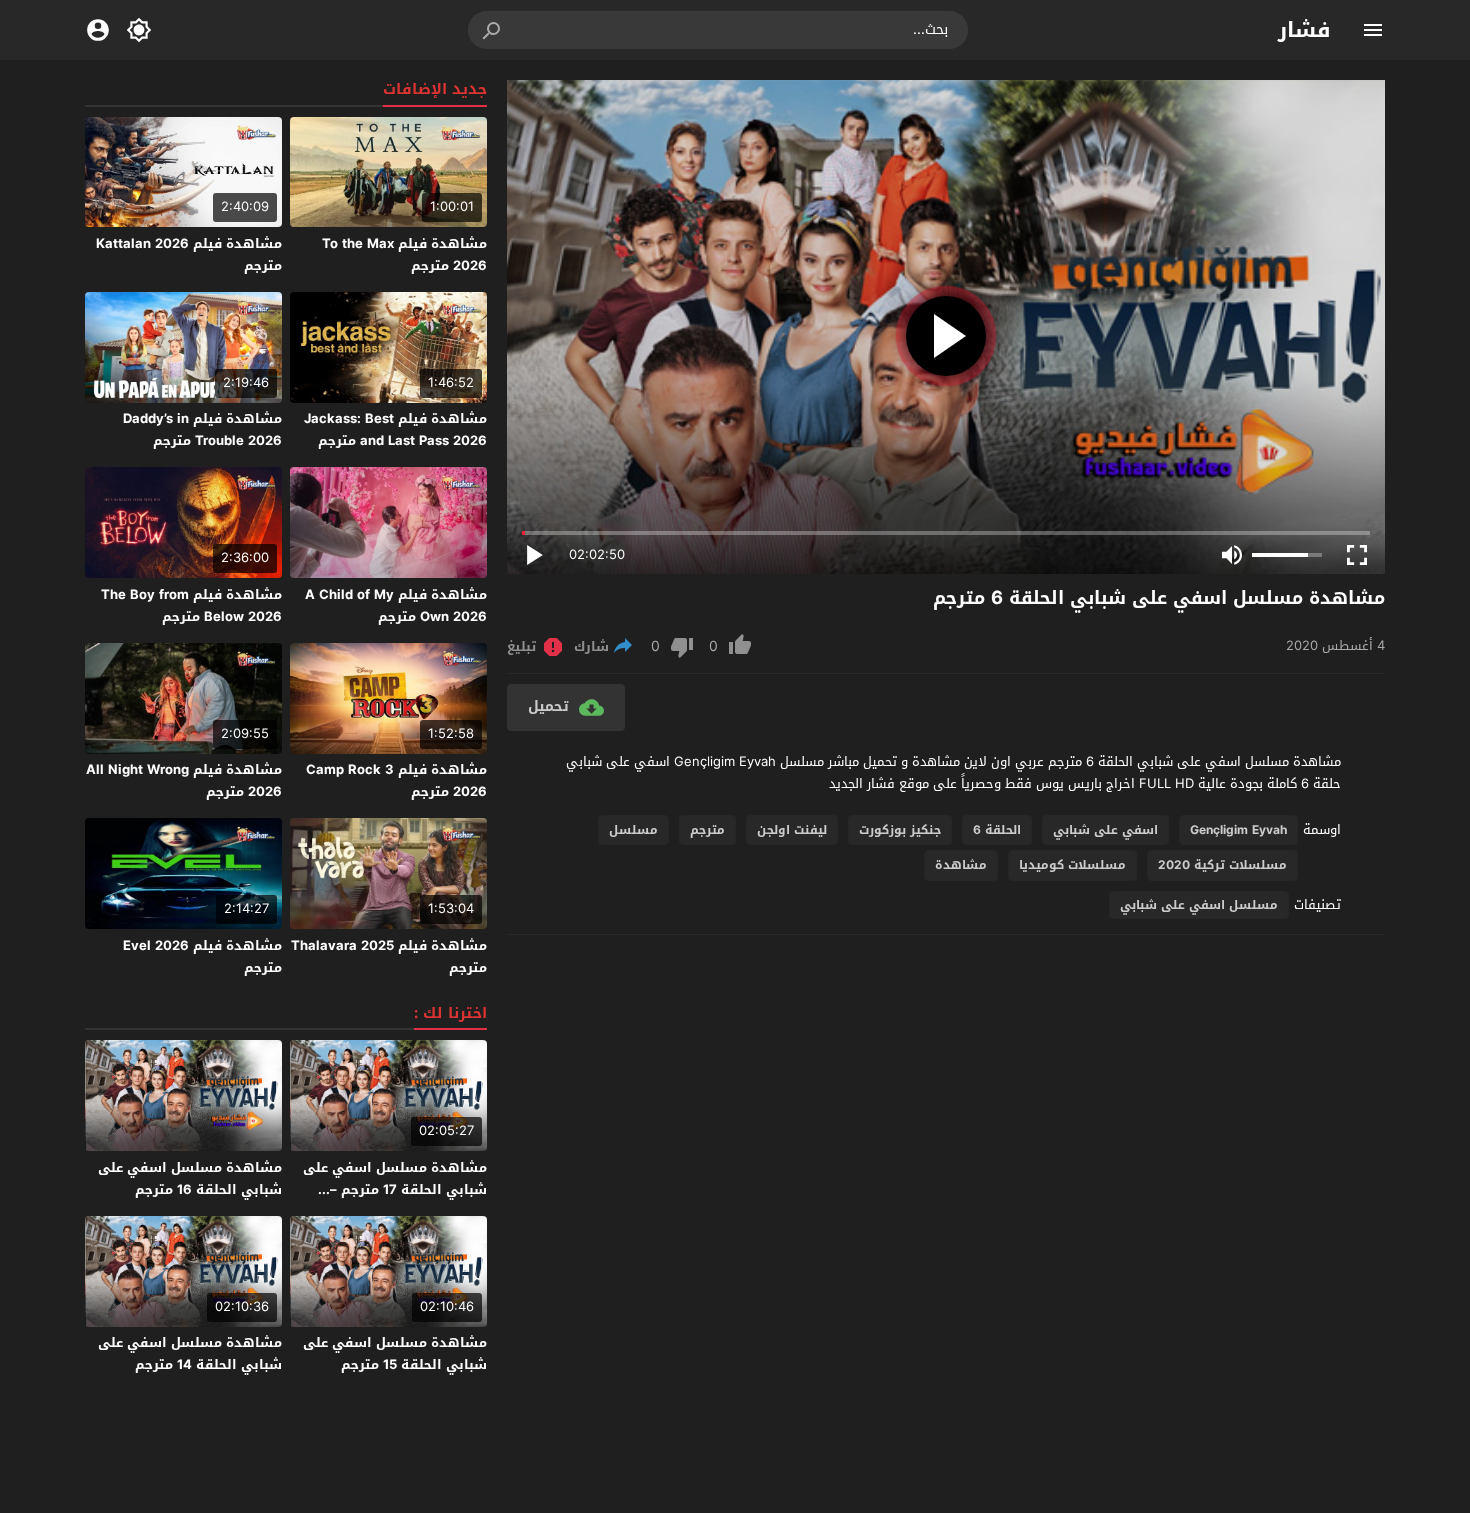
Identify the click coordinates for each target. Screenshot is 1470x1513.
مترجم (707, 830)
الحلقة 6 (997, 830)
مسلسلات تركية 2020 (1222, 865)
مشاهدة (961, 865)
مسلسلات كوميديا (1072, 865)
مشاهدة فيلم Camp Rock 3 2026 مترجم (396, 780)
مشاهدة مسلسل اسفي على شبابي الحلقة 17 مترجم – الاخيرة (395, 1189)
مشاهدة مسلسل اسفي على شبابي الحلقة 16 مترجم (190, 1178)
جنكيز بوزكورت (900, 830)
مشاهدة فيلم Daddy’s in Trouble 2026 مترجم (202, 429)
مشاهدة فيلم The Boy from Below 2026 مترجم (191, 605)
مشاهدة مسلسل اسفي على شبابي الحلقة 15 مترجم (395, 1353)
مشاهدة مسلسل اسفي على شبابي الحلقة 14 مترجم (190, 1353)
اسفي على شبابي (1105, 830)
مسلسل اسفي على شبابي (1199, 905)
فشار (1304, 30)
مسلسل (633, 830)
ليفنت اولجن (792, 830)
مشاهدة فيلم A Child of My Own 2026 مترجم (396, 605)
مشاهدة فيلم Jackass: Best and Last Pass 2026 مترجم (395, 429)
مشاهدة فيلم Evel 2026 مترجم (202, 956)
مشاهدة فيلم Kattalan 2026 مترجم (189, 254)
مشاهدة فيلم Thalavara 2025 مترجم (389, 956)
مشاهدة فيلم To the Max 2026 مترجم (404, 254)
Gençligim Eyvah (1238, 830)
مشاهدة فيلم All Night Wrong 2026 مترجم (184, 780)
